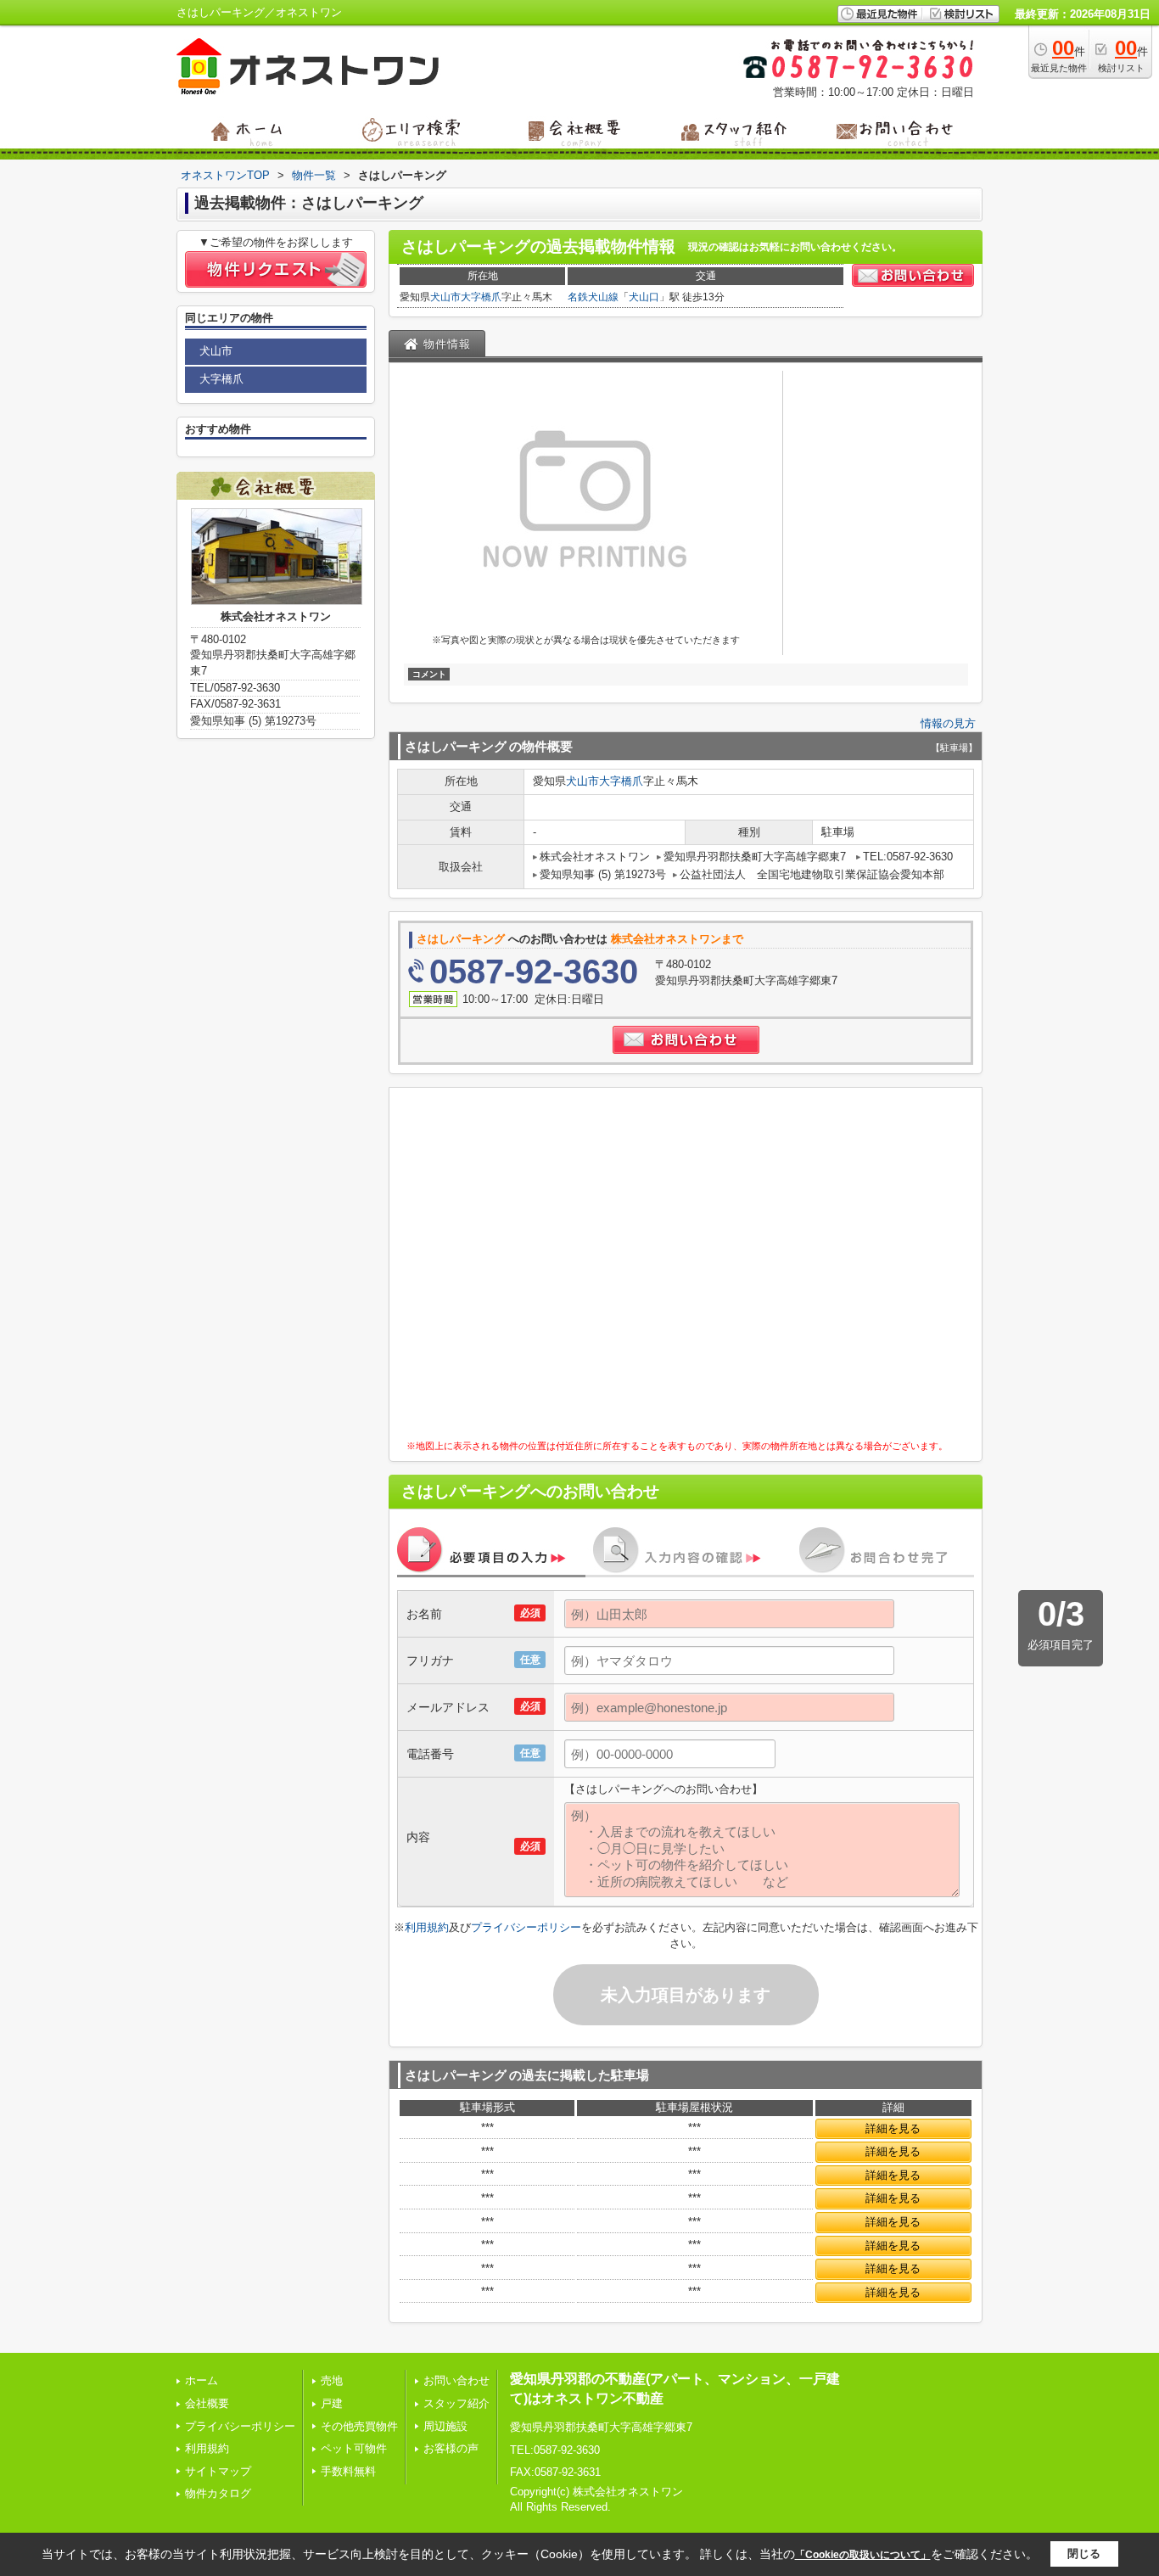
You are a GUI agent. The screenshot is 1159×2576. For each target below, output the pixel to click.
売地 (332, 2380)
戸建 (332, 2403)
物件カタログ (218, 2493)
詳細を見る (893, 2128)
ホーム (202, 2380)
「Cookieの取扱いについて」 (863, 2555)
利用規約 (427, 1927)
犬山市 (445, 297)
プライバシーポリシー (526, 1927)
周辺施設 (445, 2426)
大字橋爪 (481, 297)
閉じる (1084, 2554)
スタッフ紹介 (456, 2403)
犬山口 (644, 297)
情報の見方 (948, 723)
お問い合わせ (456, 2380)
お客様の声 (451, 2448)
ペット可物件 (354, 2448)
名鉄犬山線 (593, 297)
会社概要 (207, 2403)
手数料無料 (348, 2471)
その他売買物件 (359, 2426)
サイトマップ (218, 2471)
